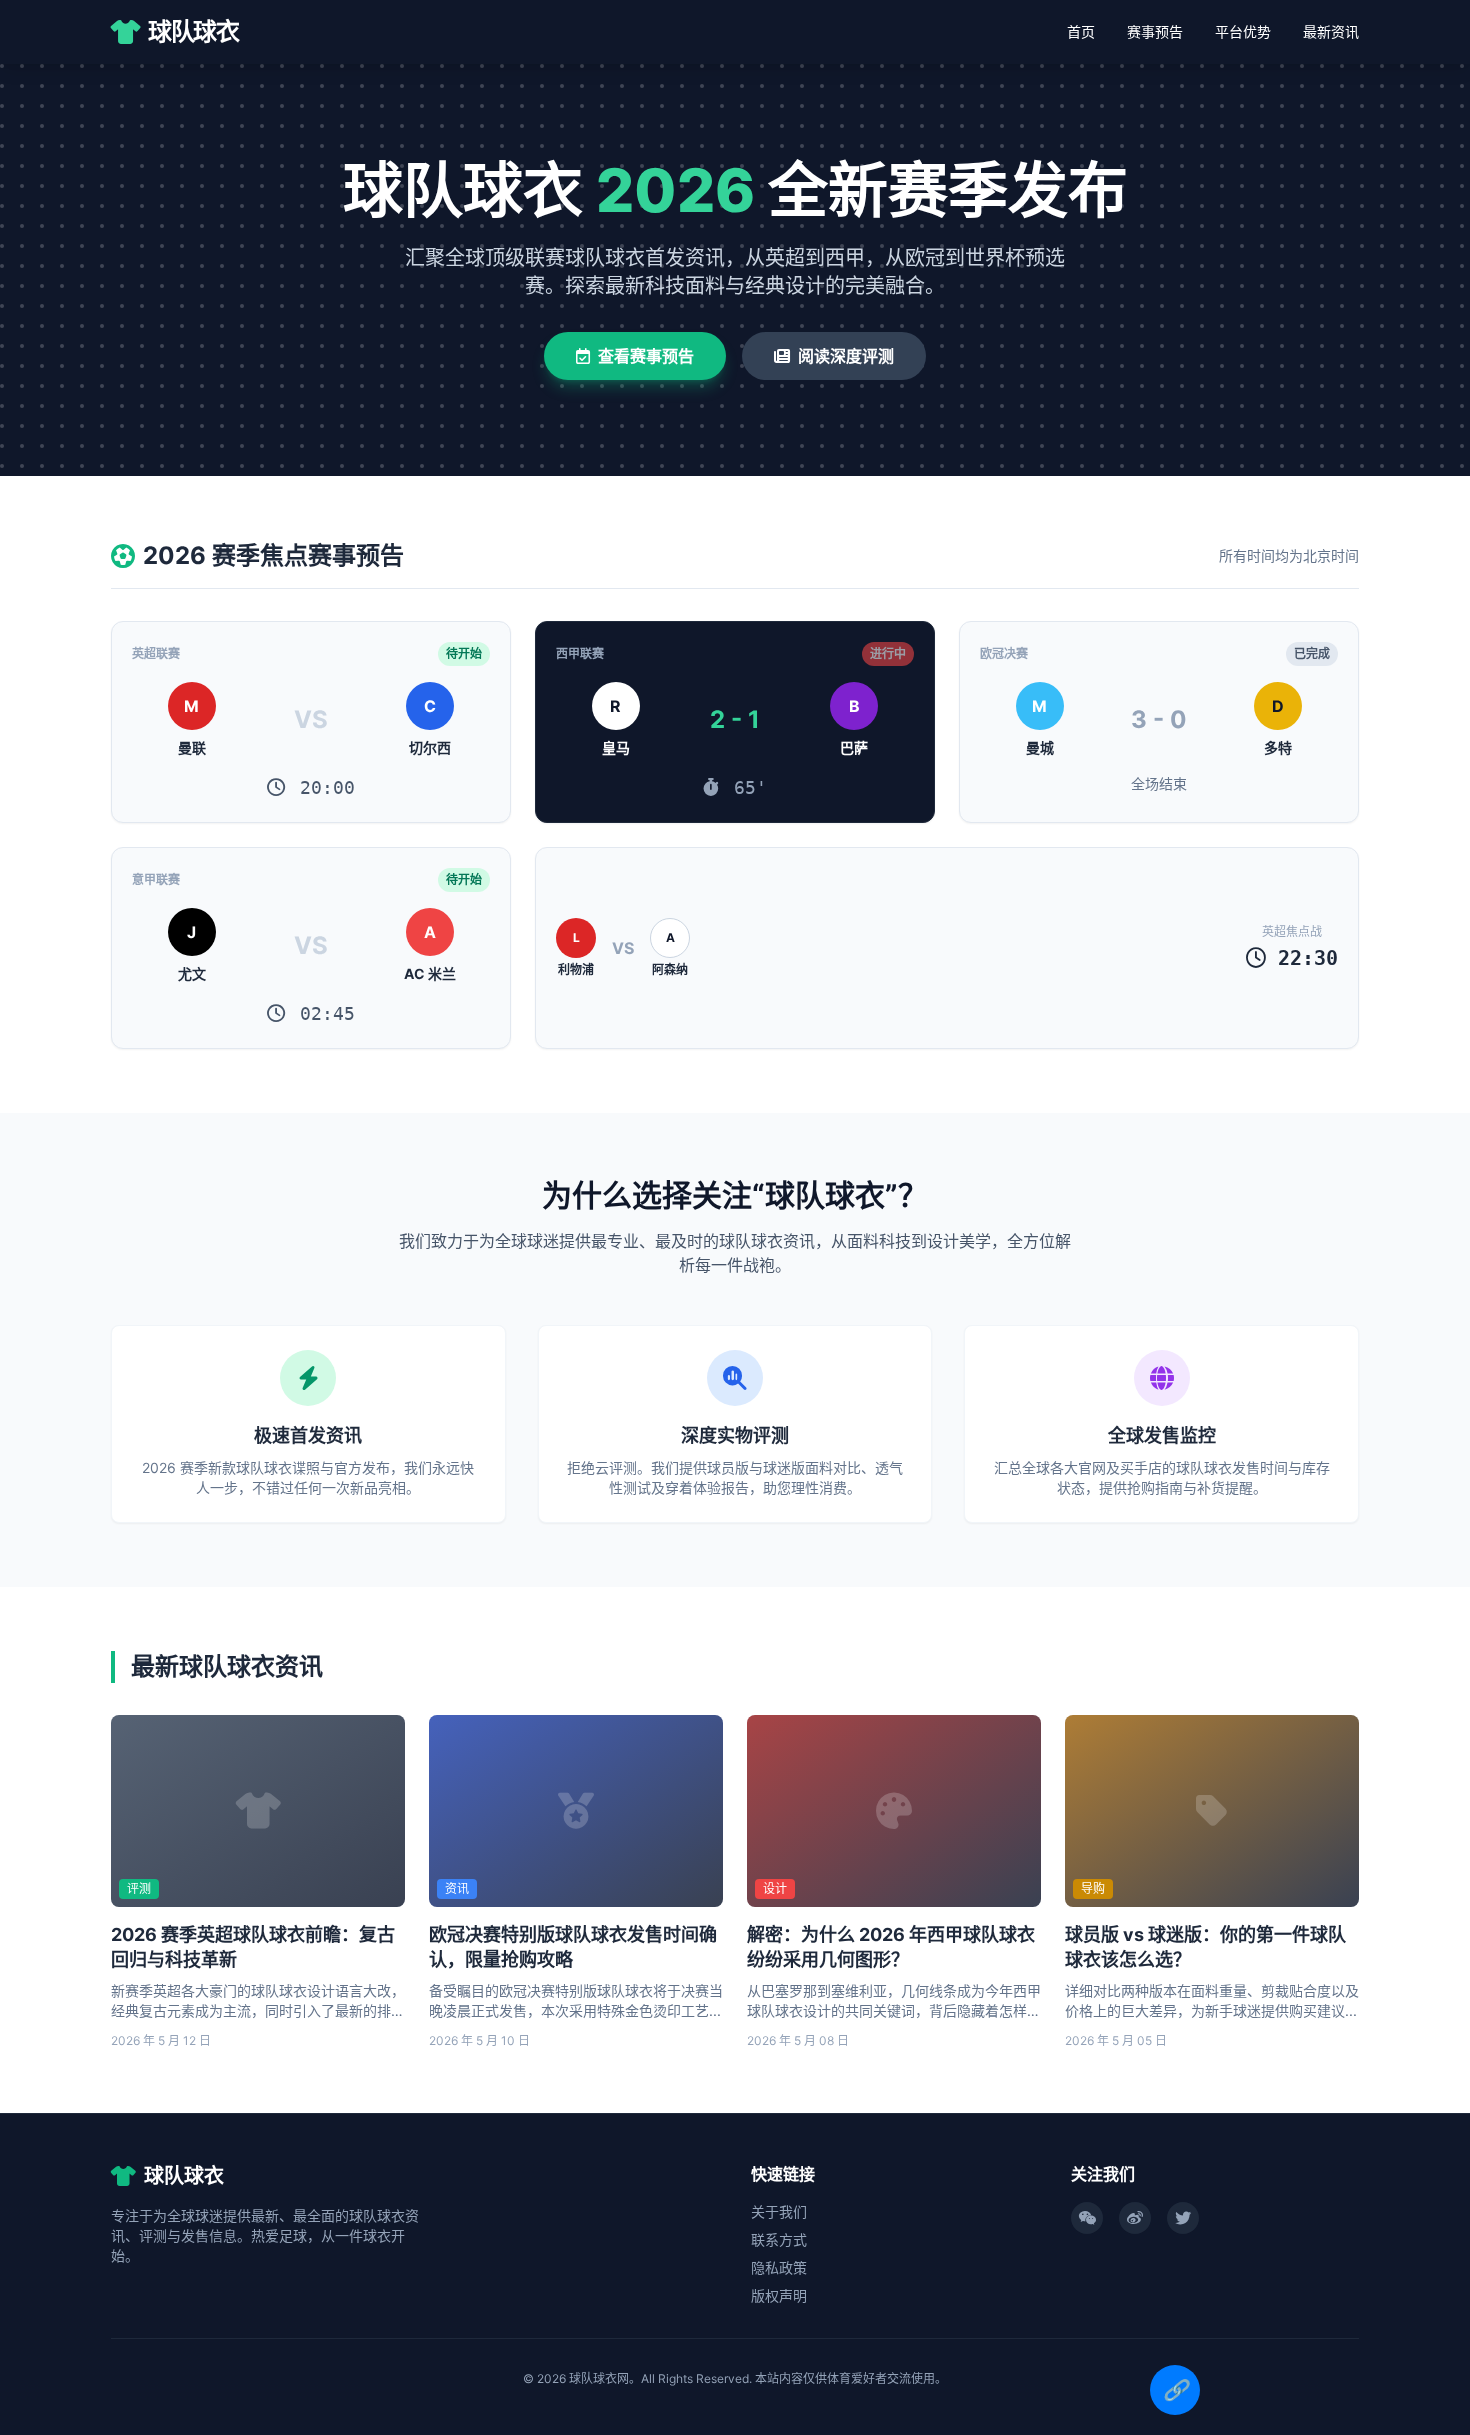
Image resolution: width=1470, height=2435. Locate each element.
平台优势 (1243, 31)
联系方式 (779, 2239)
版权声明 (779, 2295)
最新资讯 (1331, 31)
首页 (1081, 31)
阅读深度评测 (846, 356)
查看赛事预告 (646, 356)
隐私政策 (779, 2267)
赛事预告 (1155, 31)
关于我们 (779, 2211)
